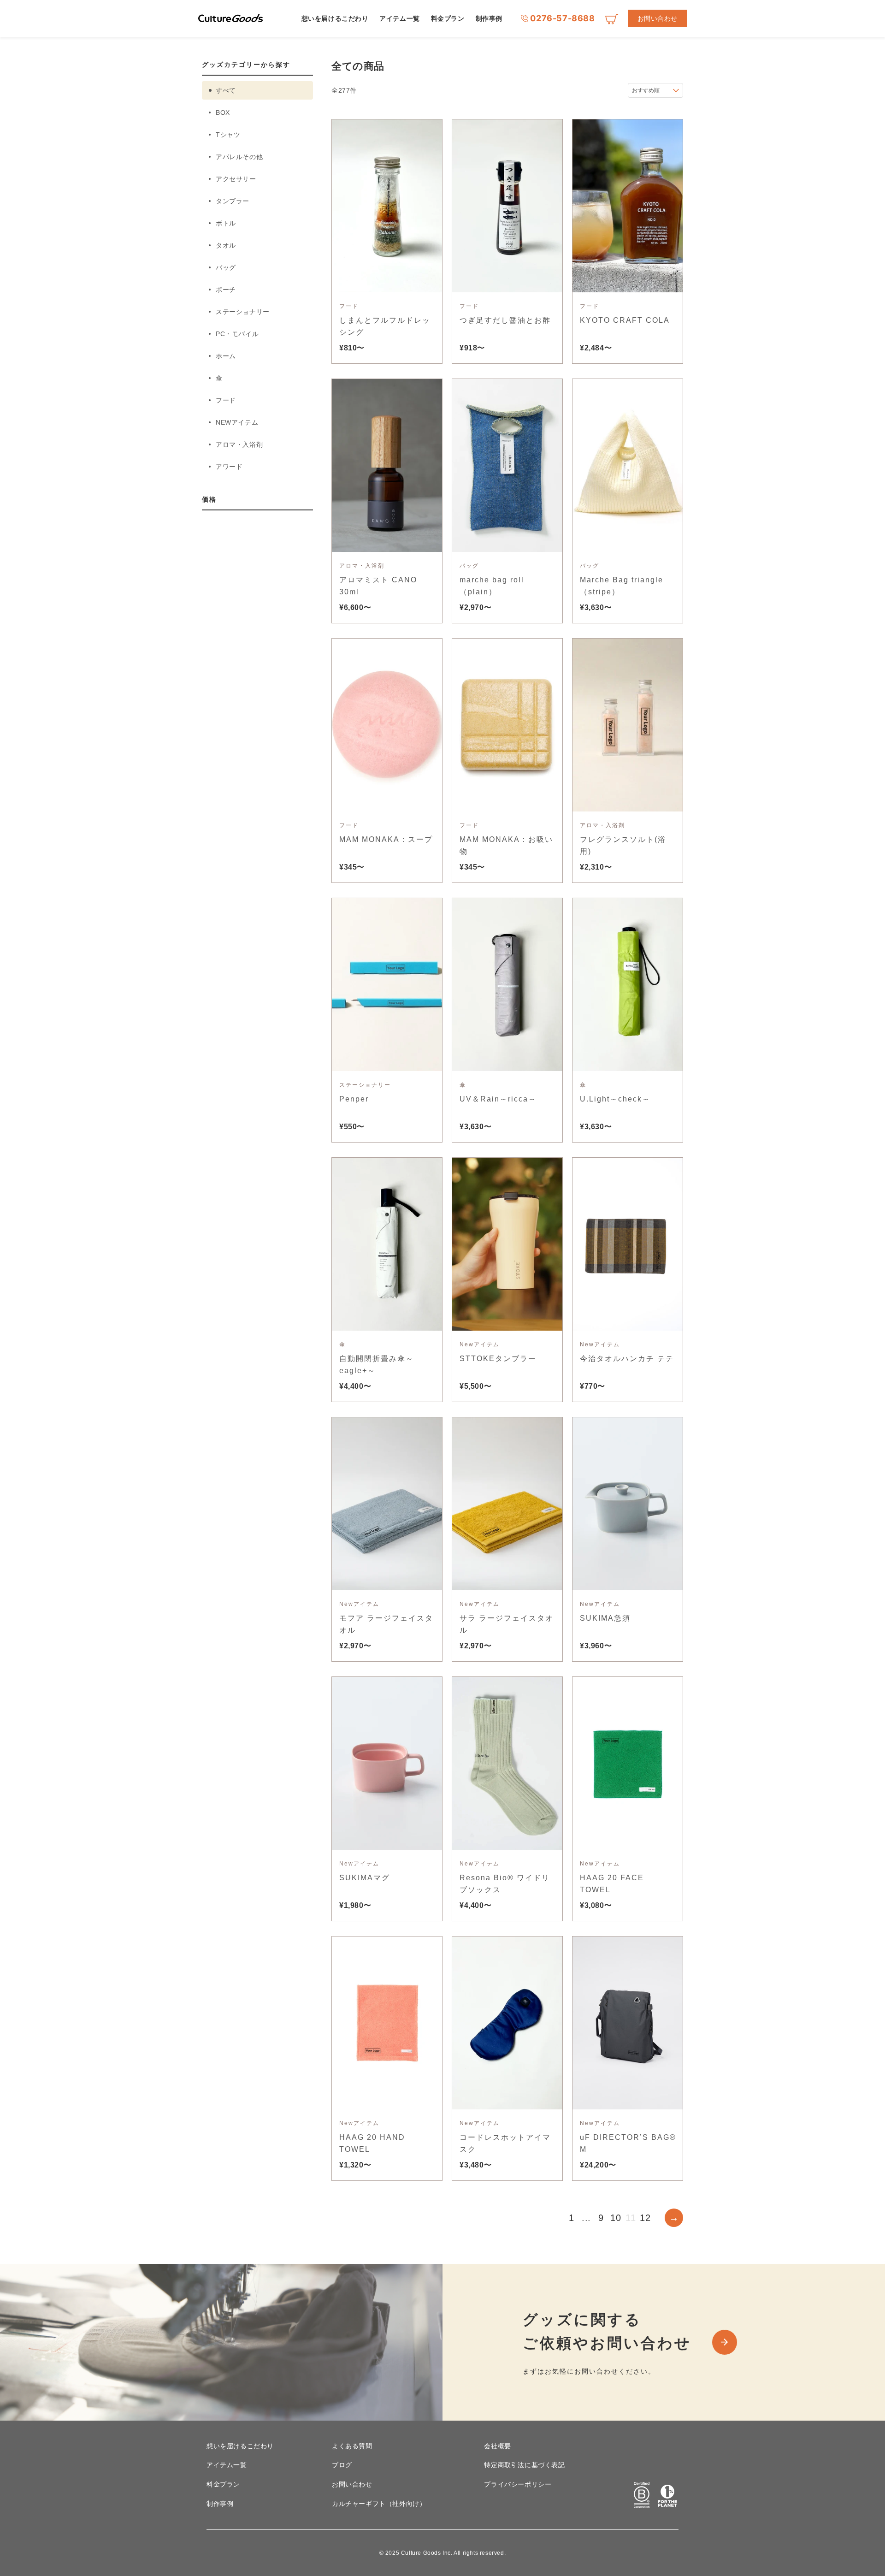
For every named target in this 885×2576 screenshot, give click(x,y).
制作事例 (489, 18)
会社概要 (497, 2446)
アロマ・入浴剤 (239, 444)
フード (226, 400)
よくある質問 (352, 2446)
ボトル (226, 223)
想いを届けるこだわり (335, 18)
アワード (229, 467)
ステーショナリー (243, 312)
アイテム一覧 (399, 18)
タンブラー (233, 201)
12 (645, 2218)
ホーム (226, 356)
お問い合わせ (658, 18)
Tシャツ (228, 135)
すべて (226, 90)
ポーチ (226, 290)
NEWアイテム (237, 422)
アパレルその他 (239, 157)
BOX (223, 113)
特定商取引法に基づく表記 (524, 2465)
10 (616, 2218)
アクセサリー (236, 179)
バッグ (226, 267)
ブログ (342, 2465)
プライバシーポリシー (518, 2484)
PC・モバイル (237, 334)
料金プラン (448, 18)
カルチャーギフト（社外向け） (379, 2504)
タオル (226, 245)
